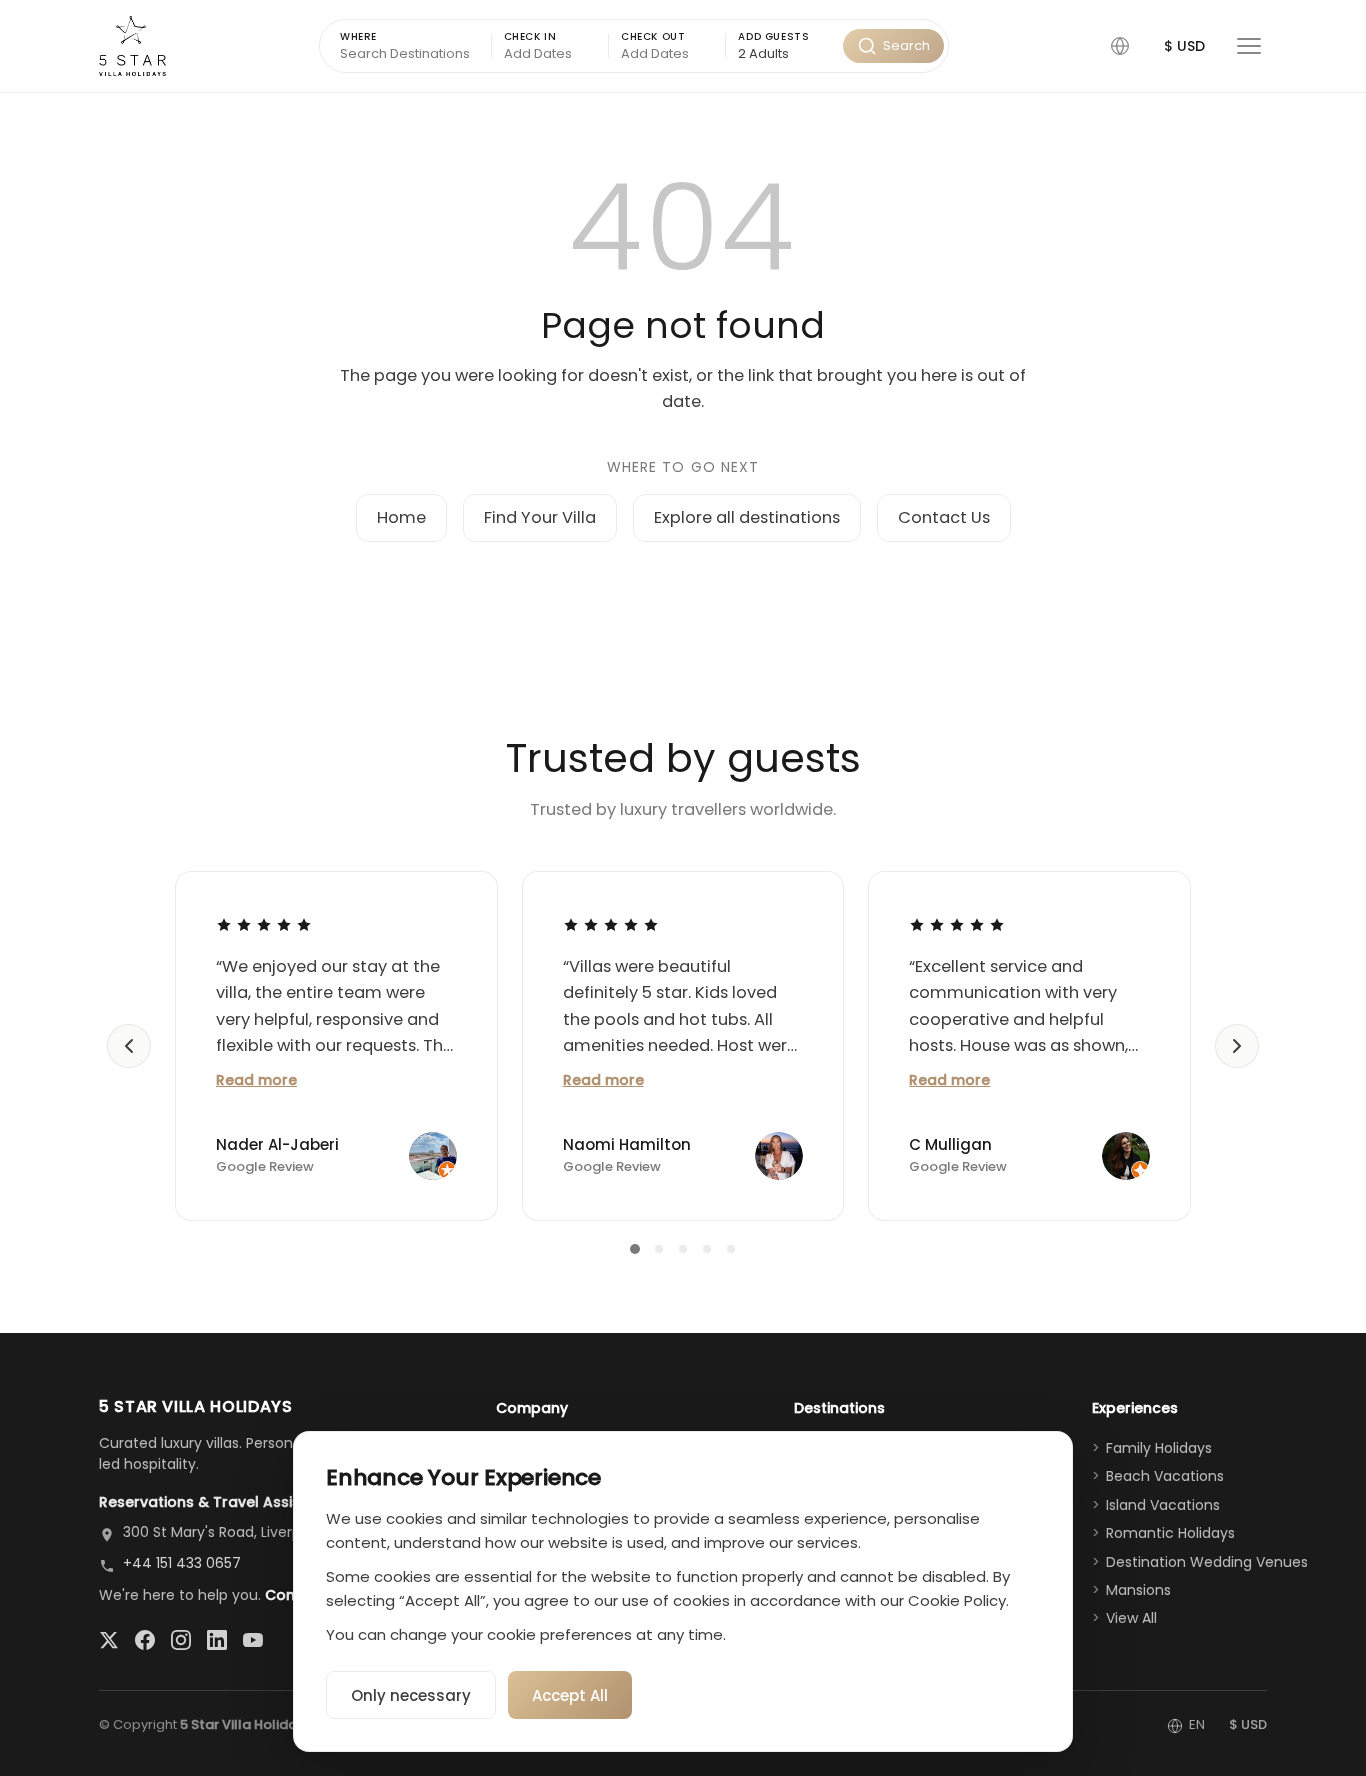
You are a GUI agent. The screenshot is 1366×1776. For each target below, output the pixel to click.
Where (358, 36)
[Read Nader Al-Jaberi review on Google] (264, 925)
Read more (256, 1080)
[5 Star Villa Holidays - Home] (132, 46)
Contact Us (944, 517)
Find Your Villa (540, 517)
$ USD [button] (1184, 46)
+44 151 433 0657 (182, 1563)
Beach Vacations (1165, 1476)
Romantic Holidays (1170, 1533)
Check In (530, 36)
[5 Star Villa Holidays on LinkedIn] (217, 1640)
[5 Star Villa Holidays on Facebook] (145, 1640)
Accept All (570, 1695)
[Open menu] (1249, 46)
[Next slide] (1237, 1046)
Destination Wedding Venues (1207, 1562)
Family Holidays (1159, 1448)
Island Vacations (1163, 1505)
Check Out (653, 36)
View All (1131, 1618)
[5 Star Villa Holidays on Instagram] (181, 1640)
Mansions (1138, 1590)
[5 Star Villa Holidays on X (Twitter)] (109, 1640)
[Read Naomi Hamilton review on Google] (611, 925)
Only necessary (411, 1695)
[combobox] (784, 54)
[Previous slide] (129, 1046)
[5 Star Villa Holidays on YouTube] (253, 1640)
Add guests (773, 36)
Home (401, 517)
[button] (1120, 46)
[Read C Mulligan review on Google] (957, 925)
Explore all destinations (747, 517)
